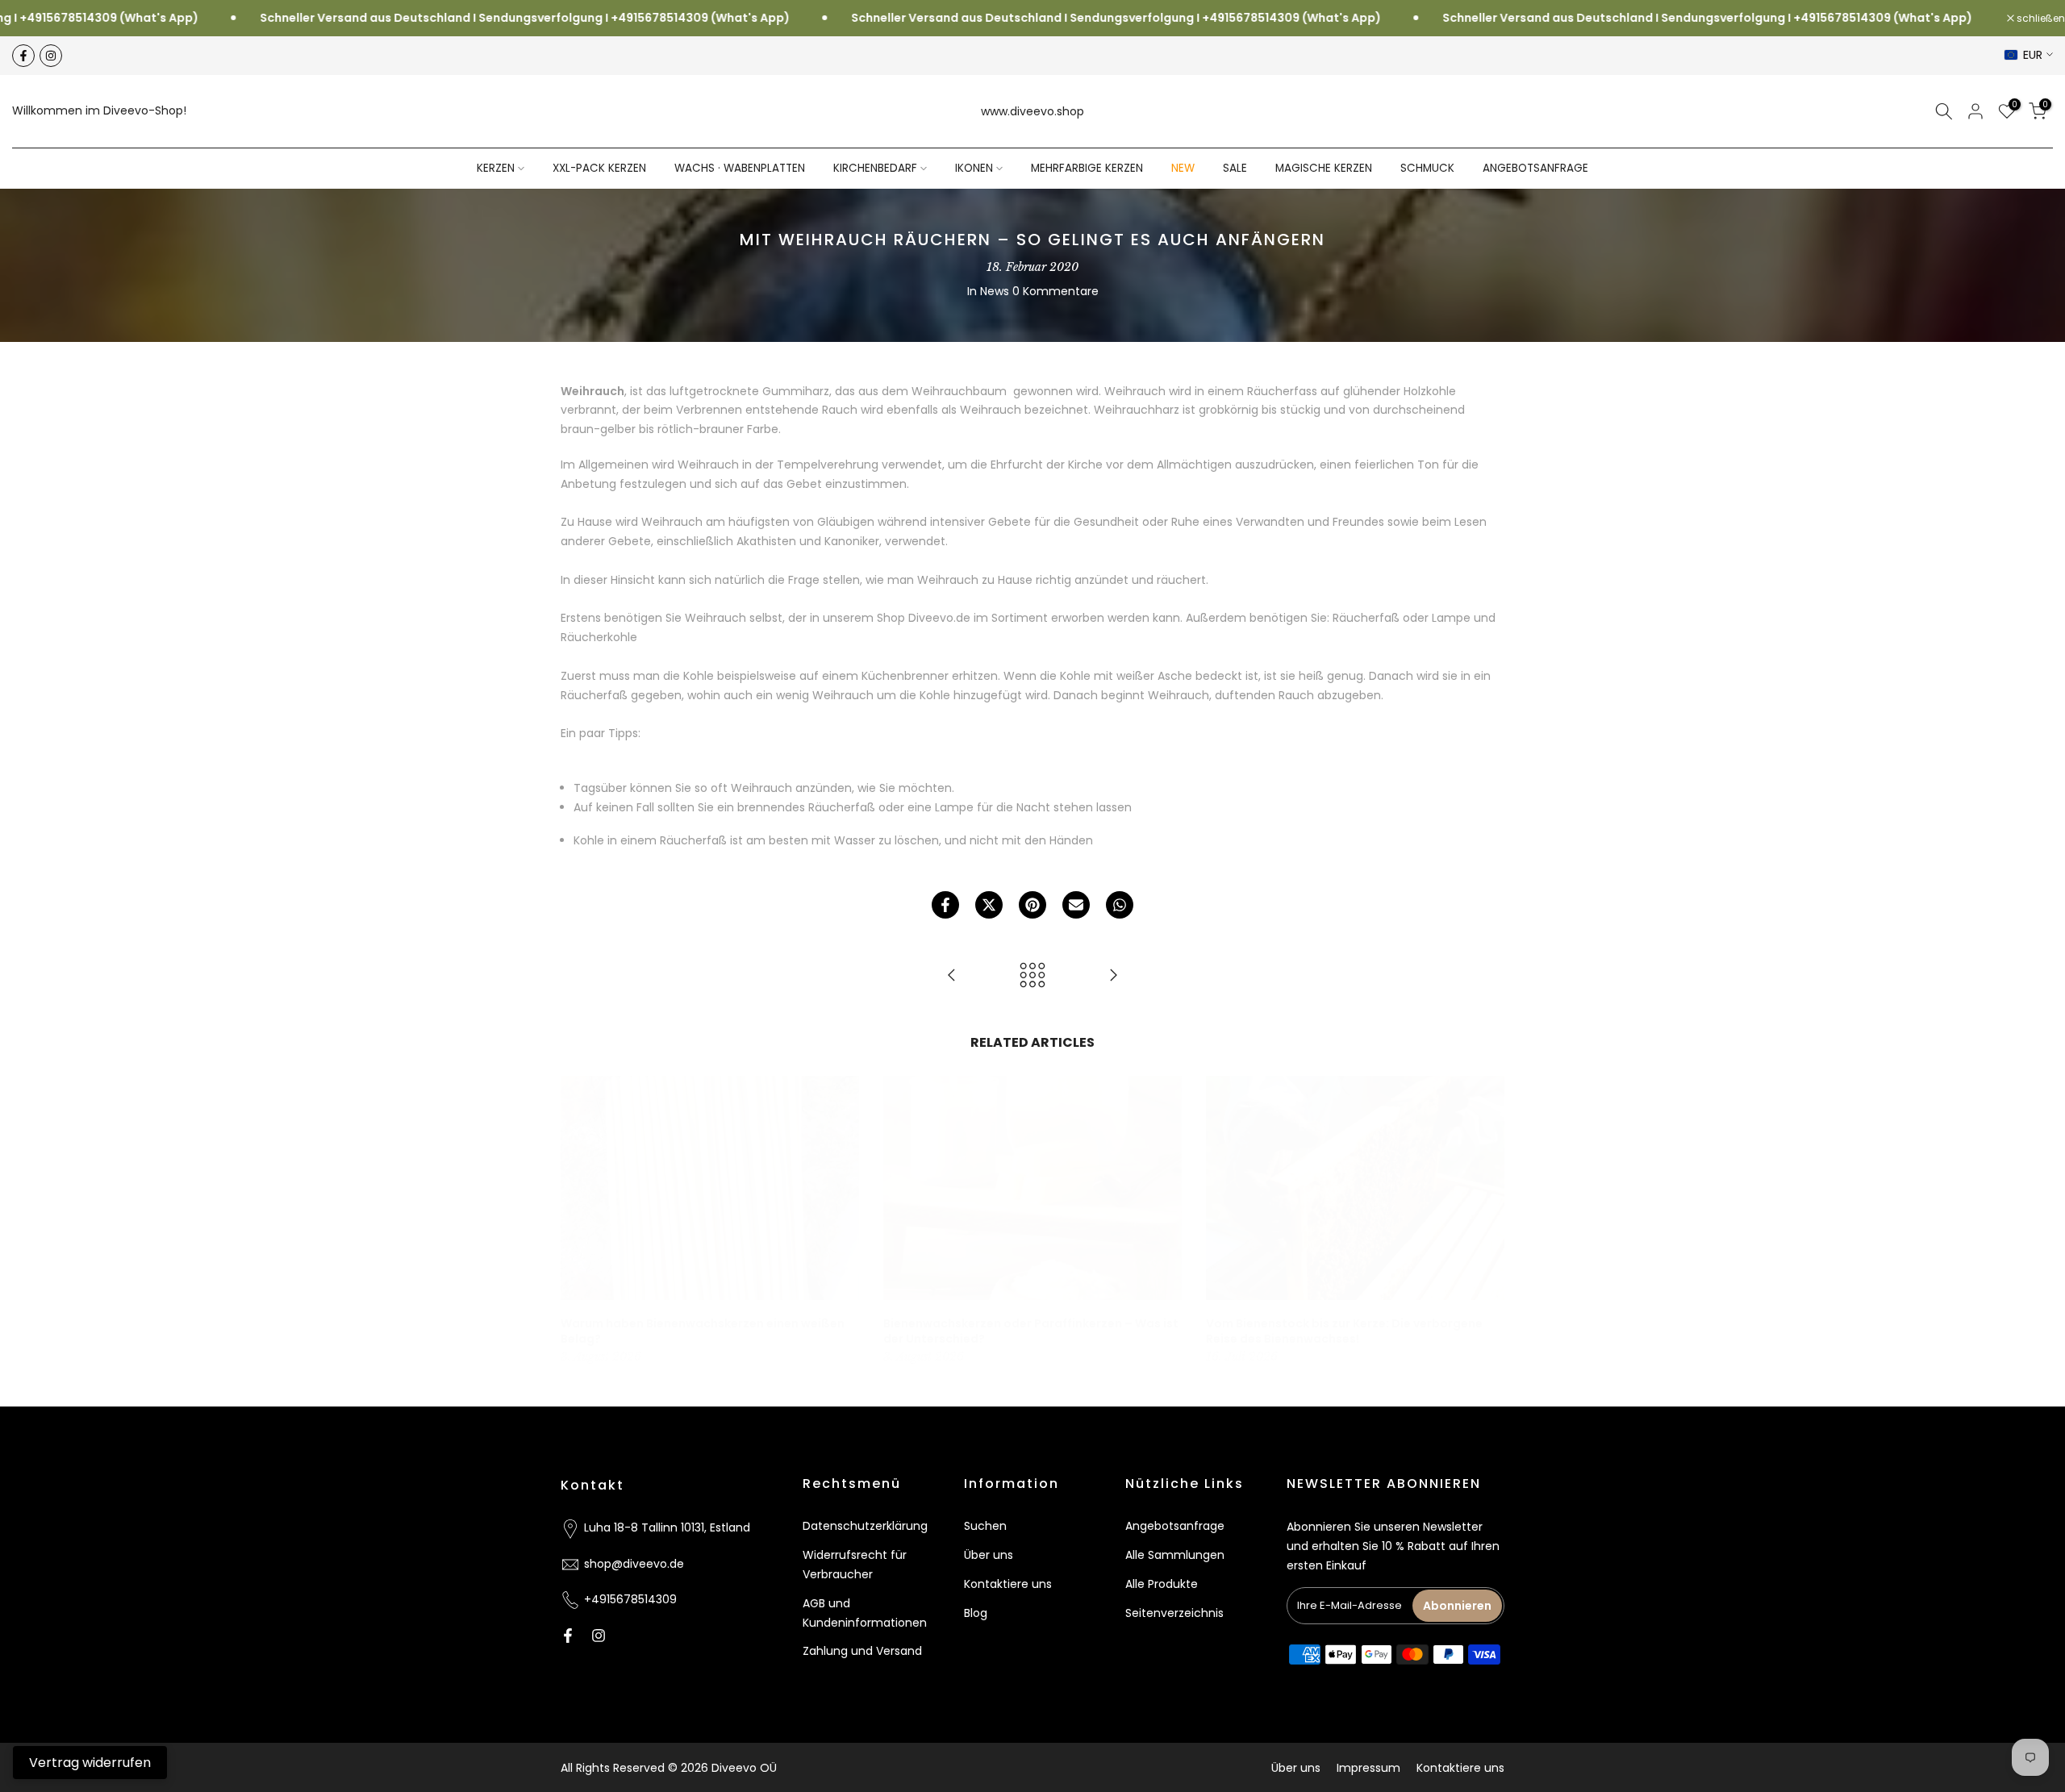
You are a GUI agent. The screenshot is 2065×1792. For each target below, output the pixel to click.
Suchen (985, 1526)
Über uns (989, 1555)
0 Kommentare (1055, 291)
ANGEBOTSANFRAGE (1535, 168)
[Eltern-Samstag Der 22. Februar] (952, 976)
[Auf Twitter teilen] (989, 905)
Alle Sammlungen (1175, 1555)
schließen (2040, 19)
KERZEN (496, 168)
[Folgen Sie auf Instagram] (51, 56)
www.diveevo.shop (1032, 111)
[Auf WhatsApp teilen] (1120, 905)
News (995, 291)
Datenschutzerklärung (865, 1526)
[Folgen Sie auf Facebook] (23, 56)
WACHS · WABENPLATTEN (740, 168)
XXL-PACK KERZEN (599, 168)
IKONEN (974, 168)
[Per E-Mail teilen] (1076, 905)
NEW (1183, 168)
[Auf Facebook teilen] (945, 905)
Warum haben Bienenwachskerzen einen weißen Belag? (703, 1331)
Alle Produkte (1162, 1584)
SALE (1235, 168)
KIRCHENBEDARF (875, 168)
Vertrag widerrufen (90, 1763)
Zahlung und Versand (862, 1651)
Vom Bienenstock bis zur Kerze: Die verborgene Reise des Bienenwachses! (1344, 1331)
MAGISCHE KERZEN (1324, 168)
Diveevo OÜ (744, 1768)
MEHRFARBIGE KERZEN (1087, 168)
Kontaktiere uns (1008, 1584)
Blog (976, 1613)
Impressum (1368, 1768)
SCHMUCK (1427, 168)
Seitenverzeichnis (1174, 1613)
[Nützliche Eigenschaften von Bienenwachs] (1113, 976)
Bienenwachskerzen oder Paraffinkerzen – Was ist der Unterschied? (1031, 1331)
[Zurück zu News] (1032, 976)
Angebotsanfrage (1175, 1526)
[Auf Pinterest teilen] (1032, 905)
